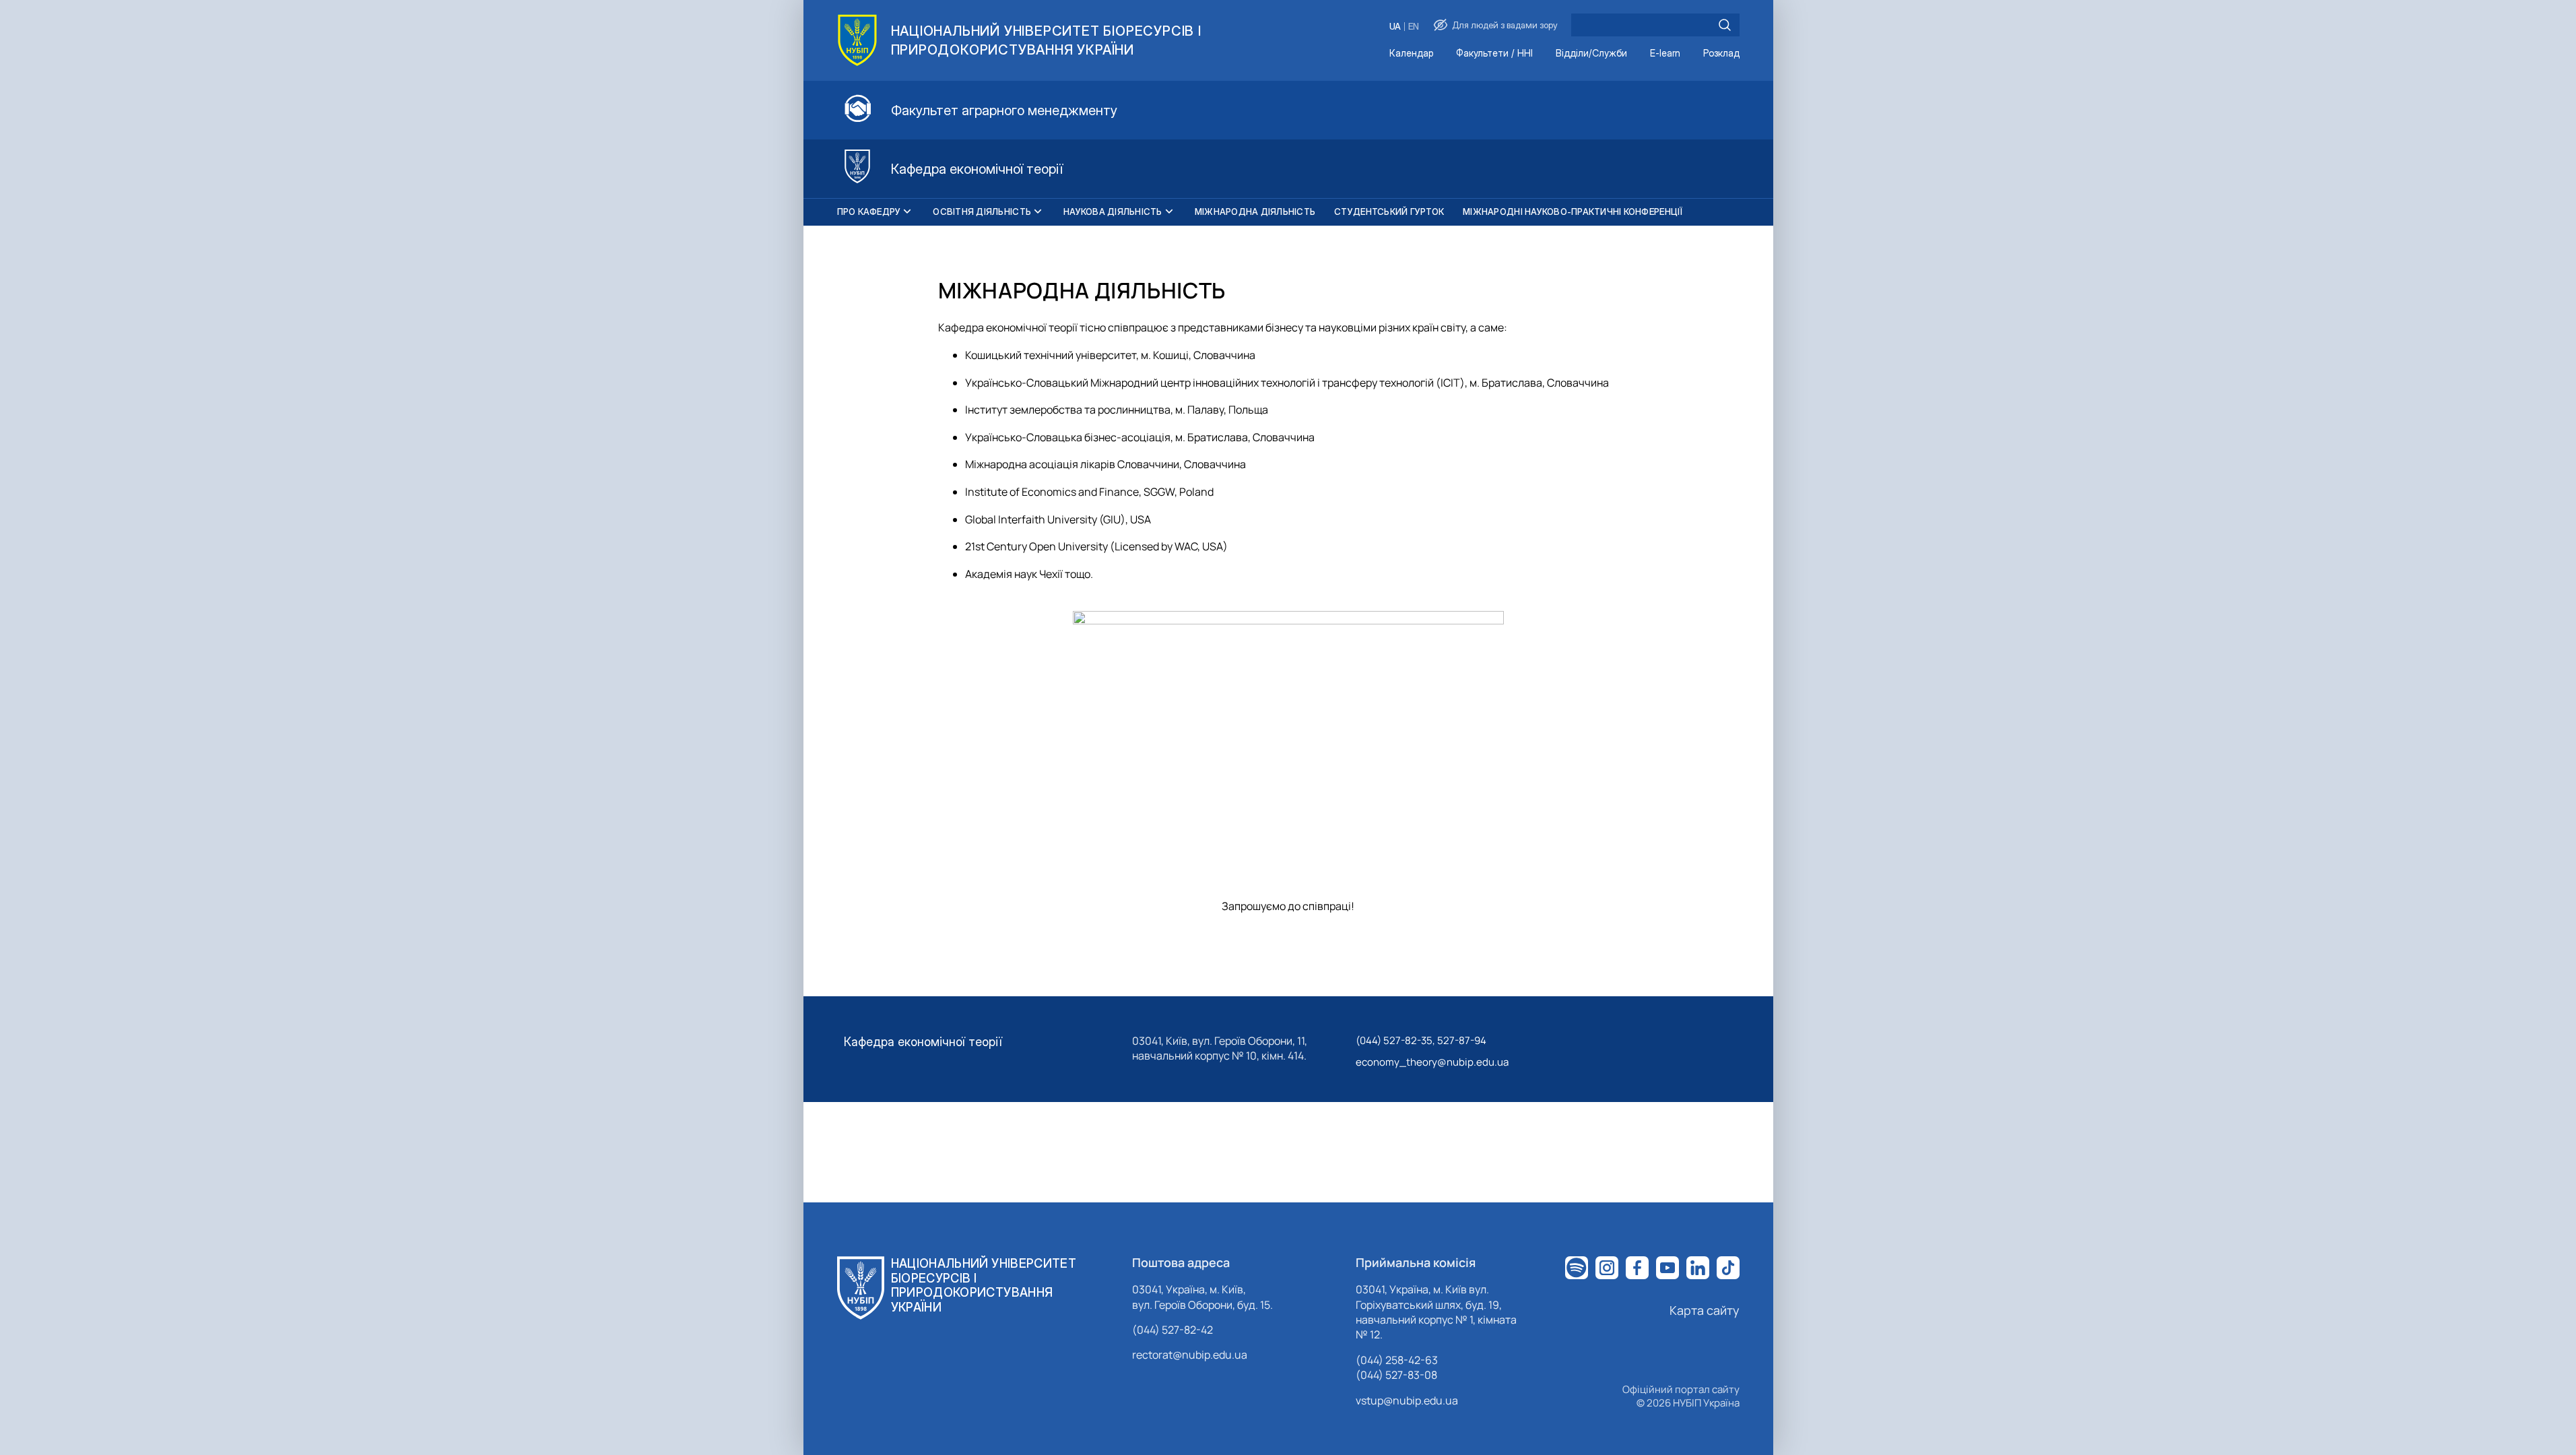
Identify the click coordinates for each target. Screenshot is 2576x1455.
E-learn (1665, 54)
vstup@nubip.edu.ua (1407, 1400)
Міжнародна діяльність (1255, 212)
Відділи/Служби (1591, 54)
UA (1395, 27)
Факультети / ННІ (1494, 54)
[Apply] (1725, 25)
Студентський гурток (1389, 212)
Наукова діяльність (1113, 212)
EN (1414, 27)
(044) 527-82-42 (1173, 1330)
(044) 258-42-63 (1397, 1360)
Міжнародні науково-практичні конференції (1573, 212)
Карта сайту (1705, 1310)
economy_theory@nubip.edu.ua (1432, 1062)
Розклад (1721, 54)
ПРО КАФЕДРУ (869, 212)
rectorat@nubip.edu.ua (1190, 1355)
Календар (1411, 54)
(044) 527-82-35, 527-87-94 (1421, 1040)
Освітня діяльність (982, 212)
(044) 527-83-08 (1396, 1375)
